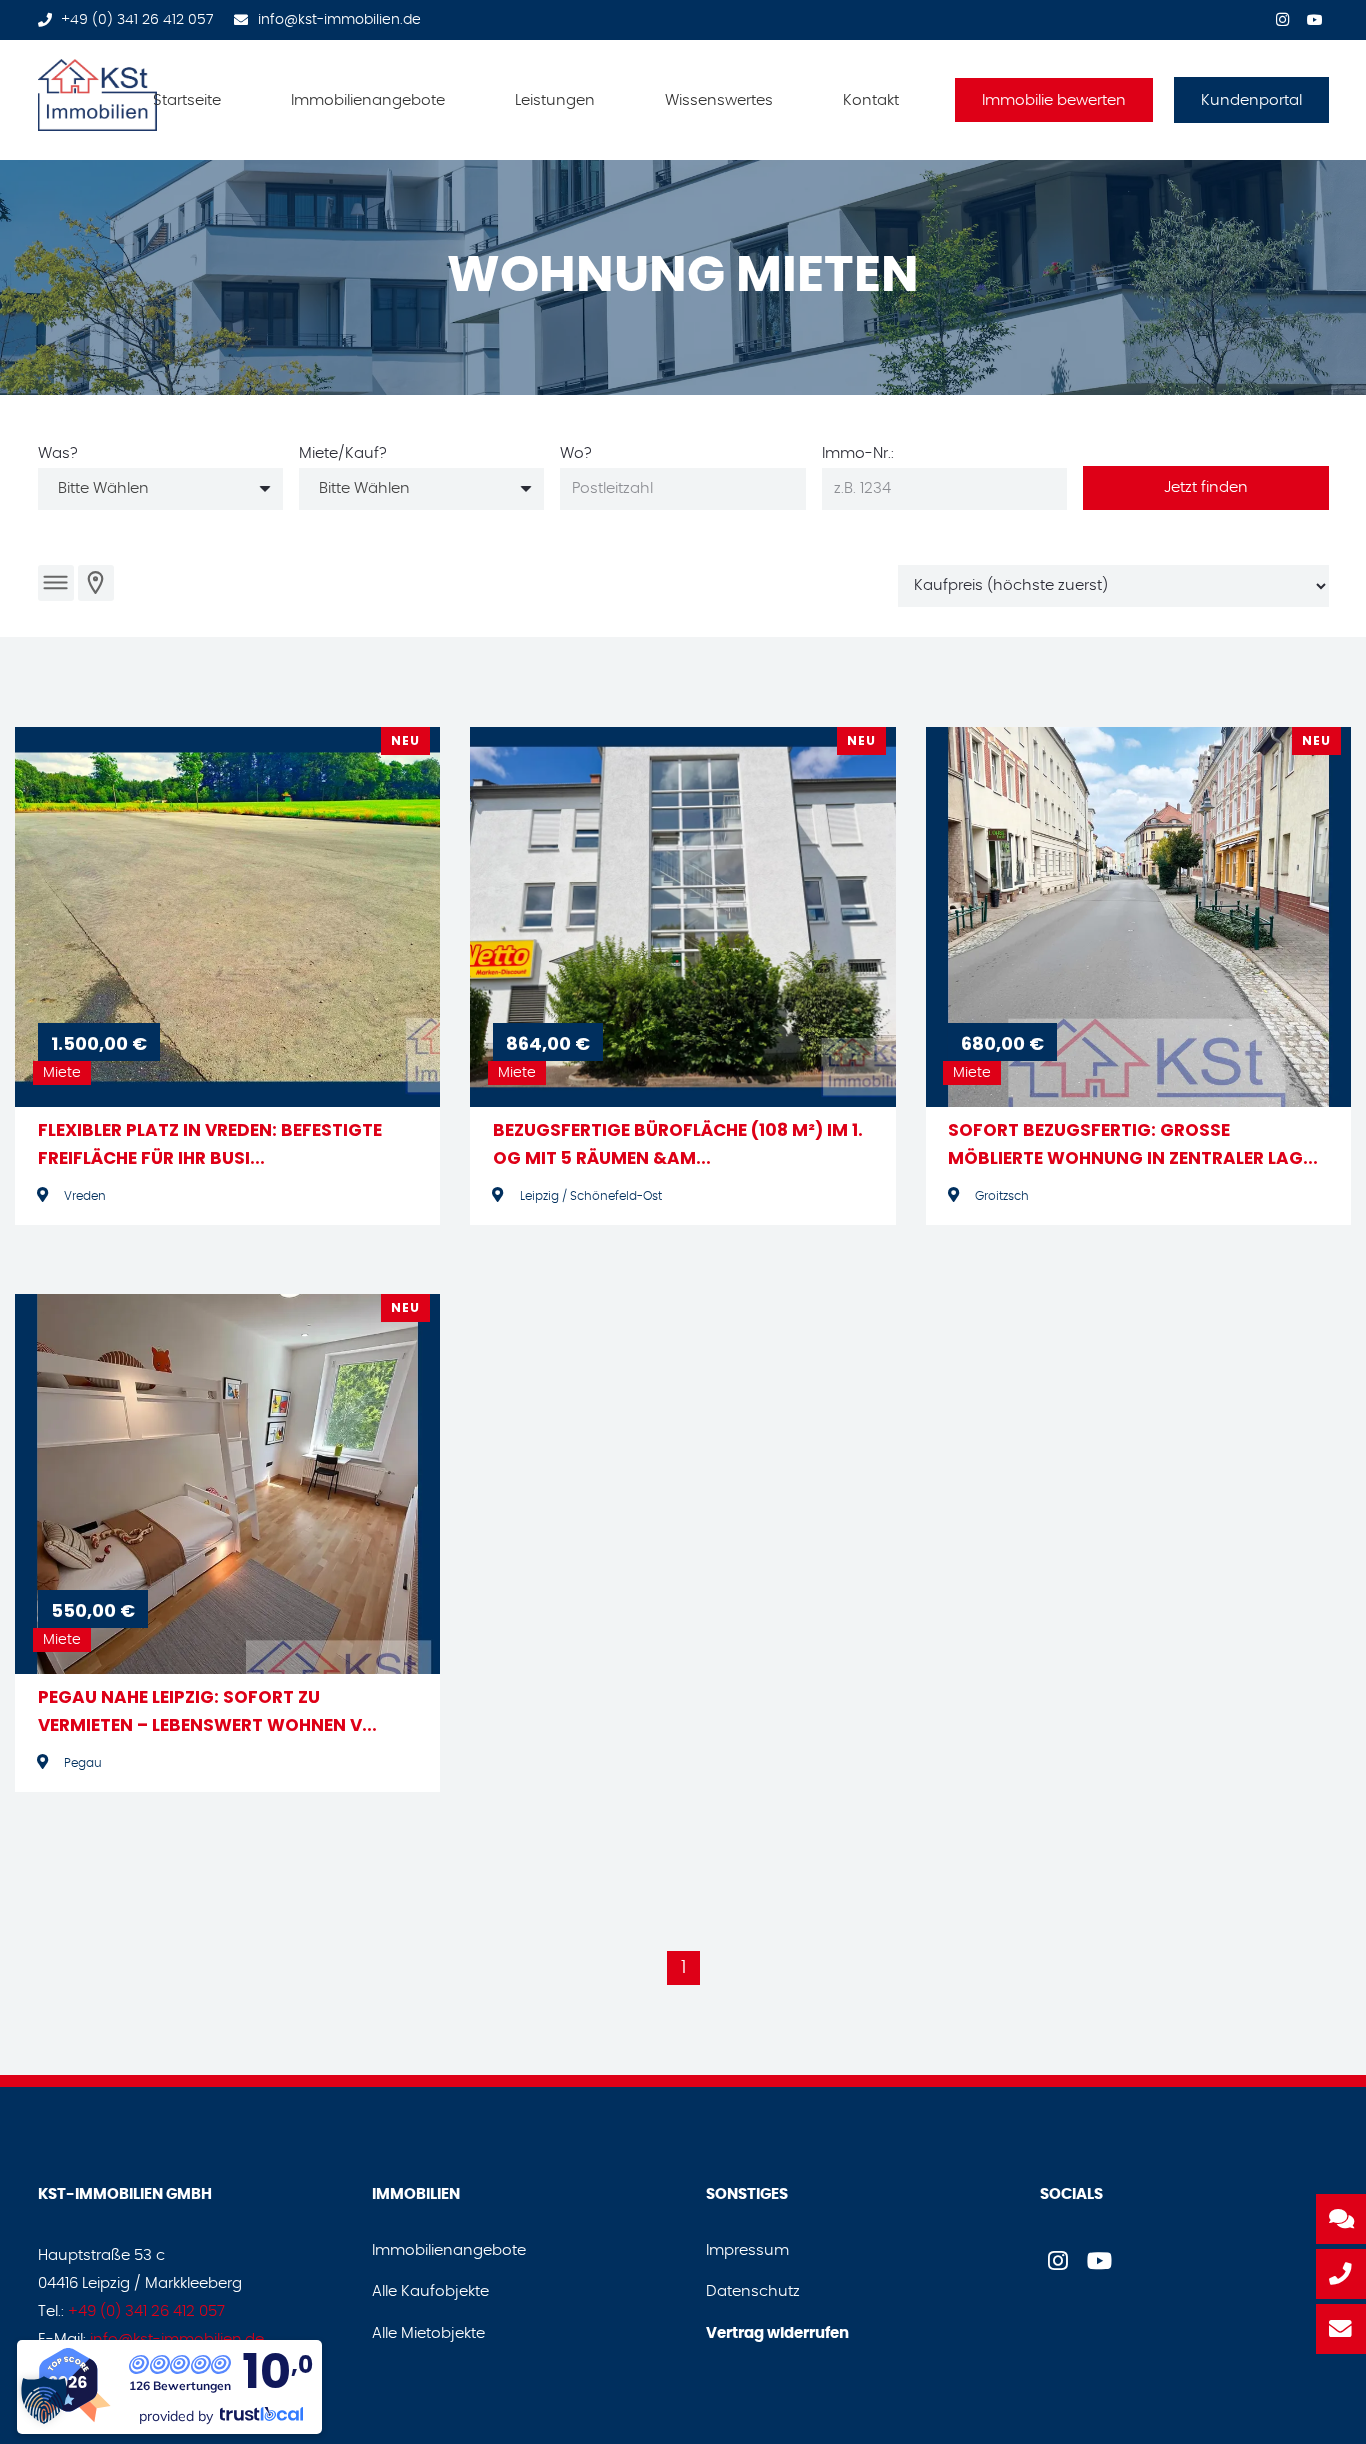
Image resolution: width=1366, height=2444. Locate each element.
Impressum (747, 2250)
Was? (58, 453)
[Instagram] (1283, 18)
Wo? (576, 453)
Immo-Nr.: (858, 453)
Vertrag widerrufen (777, 2333)
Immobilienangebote (449, 2250)
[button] (458, 100)
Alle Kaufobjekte (430, 2291)
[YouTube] (1315, 18)
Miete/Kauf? (343, 453)
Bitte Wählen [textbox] (103, 488)
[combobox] (160, 489)
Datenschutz (753, 2291)
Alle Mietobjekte (428, 2333)
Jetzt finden (1206, 487)
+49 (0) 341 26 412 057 (146, 2311)
